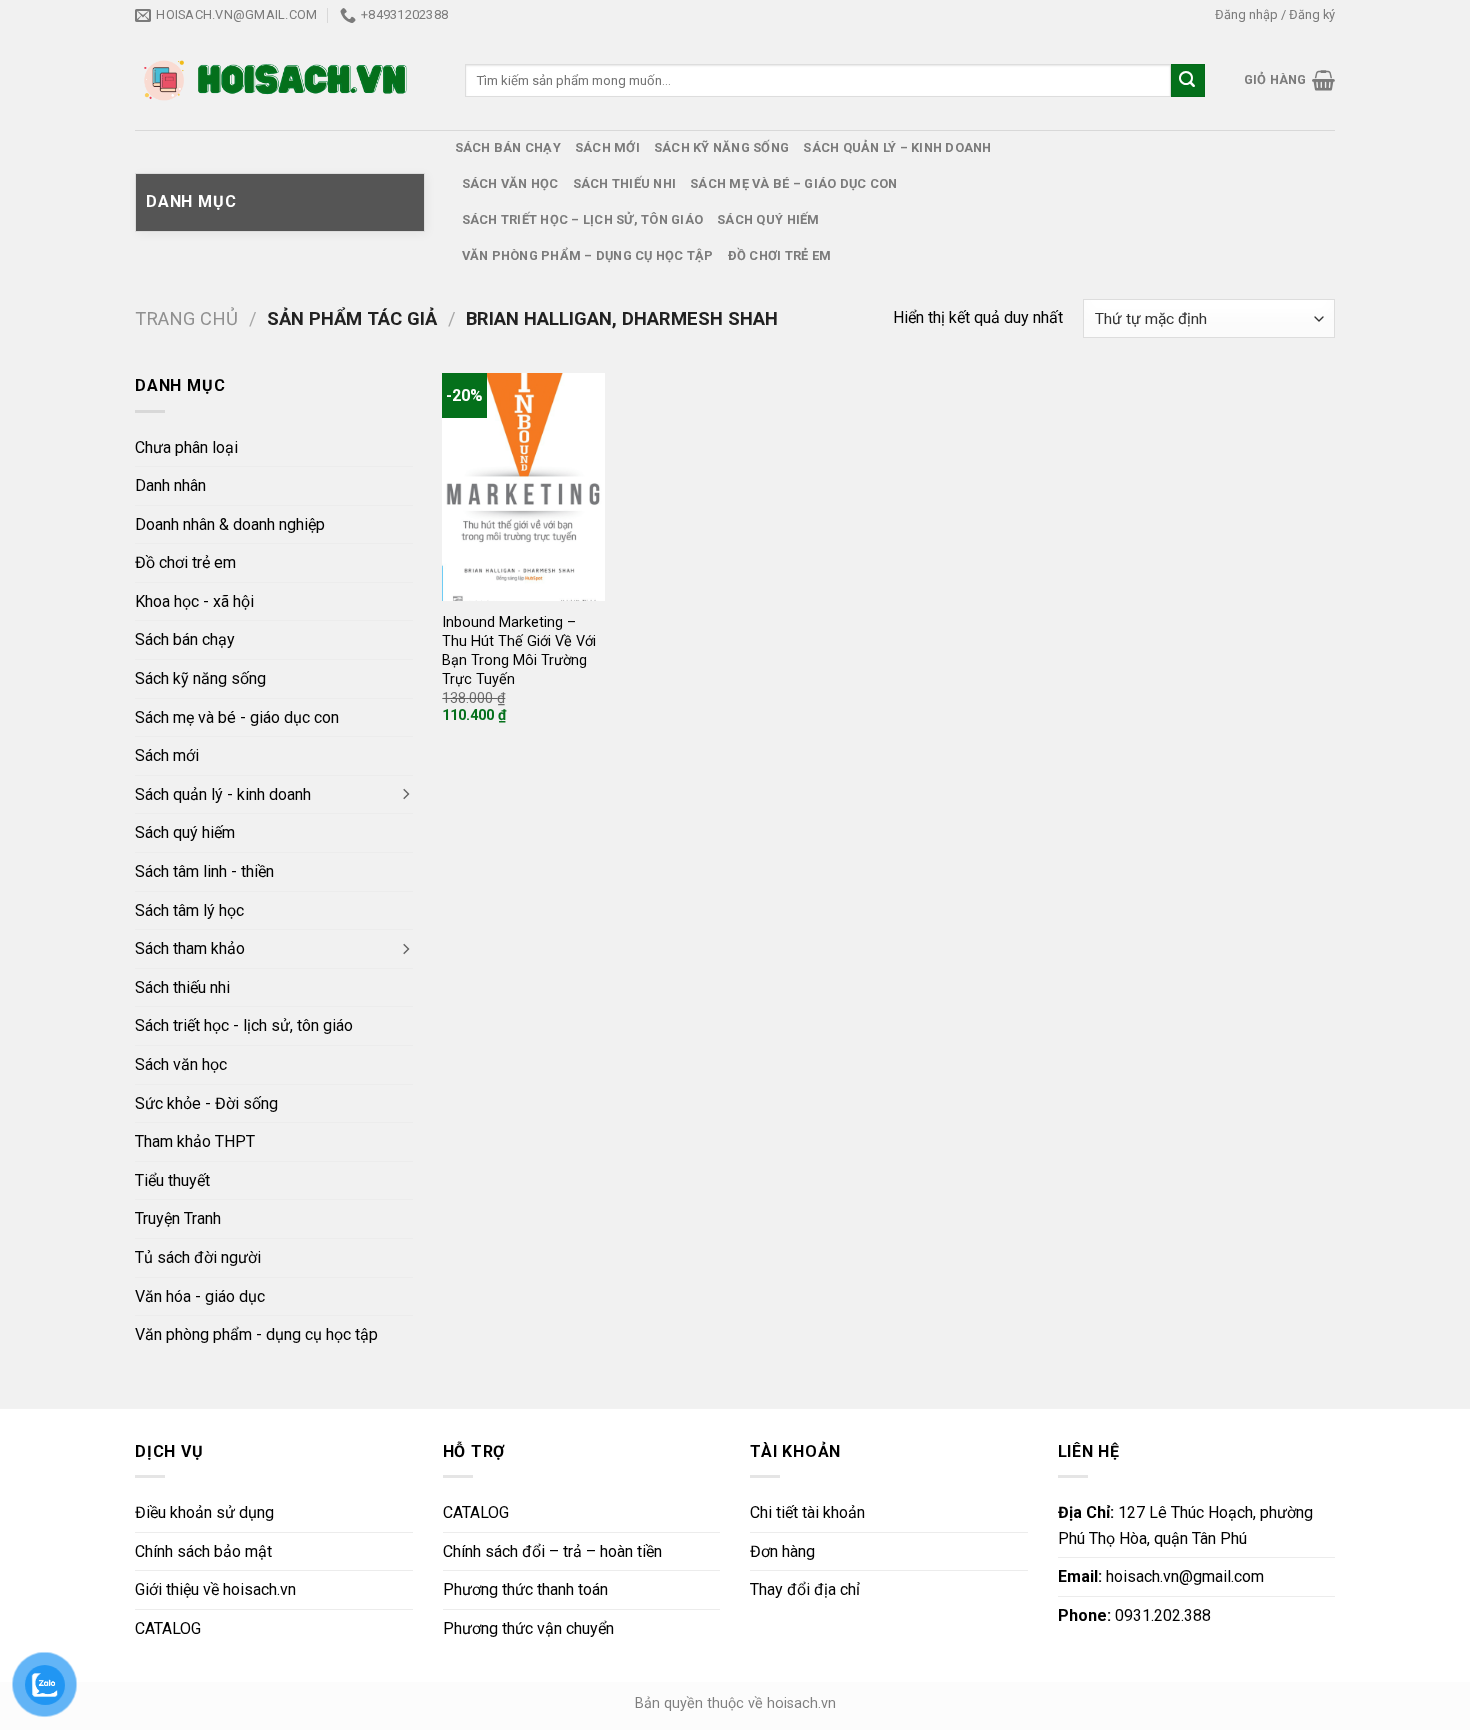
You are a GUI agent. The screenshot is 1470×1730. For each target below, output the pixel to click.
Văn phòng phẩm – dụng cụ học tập (588, 255)
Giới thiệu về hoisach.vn (215, 1589)
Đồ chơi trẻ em (780, 255)
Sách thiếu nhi (625, 183)
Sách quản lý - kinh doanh (223, 794)
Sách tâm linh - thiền (204, 871)
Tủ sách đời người (198, 1257)
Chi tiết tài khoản (807, 1512)
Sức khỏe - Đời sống (206, 1103)
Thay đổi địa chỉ (805, 1589)
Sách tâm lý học (189, 910)
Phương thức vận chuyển (528, 1628)
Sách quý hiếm (768, 219)
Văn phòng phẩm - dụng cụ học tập (256, 1334)
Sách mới (607, 147)
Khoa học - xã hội (194, 601)
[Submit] (1188, 81)
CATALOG (168, 1628)
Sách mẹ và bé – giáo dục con (793, 183)
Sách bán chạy (508, 147)
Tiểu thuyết (172, 1180)
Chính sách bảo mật (203, 1551)
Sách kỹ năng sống (721, 147)
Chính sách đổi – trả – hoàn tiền (552, 1551)
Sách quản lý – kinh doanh (897, 147)
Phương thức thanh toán (525, 1589)
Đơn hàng (782, 1551)
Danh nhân (170, 485)
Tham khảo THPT (195, 1141)
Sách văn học (510, 183)
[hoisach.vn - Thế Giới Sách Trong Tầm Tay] (277, 80)
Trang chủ (186, 318)
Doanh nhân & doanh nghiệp (230, 524)
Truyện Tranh (178, 1218)
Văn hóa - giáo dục (200, 1296)
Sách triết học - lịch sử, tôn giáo (244, 1025)
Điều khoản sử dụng (204, 1512)
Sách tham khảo (190, 948)
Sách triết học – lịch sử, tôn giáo (583, 219)
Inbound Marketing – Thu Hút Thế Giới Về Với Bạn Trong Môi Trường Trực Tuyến (519, 650)
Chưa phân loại (186, 447)
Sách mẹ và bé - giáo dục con (237, 717)
